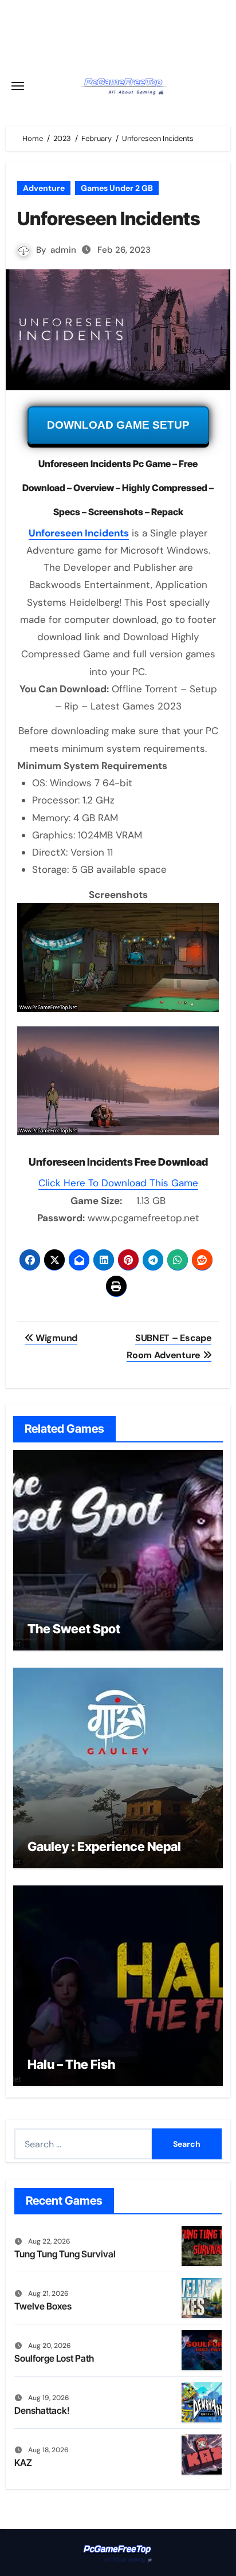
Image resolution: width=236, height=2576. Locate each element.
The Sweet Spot (74, 1629)
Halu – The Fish (71, 2064)
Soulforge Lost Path (54, 2358)
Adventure (44, 188)
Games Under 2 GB (117, 188)
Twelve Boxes (43, 2306)
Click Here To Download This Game (118, 1183)
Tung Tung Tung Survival (65, 2254)
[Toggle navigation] (18, 86)
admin (63, 250)
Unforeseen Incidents (79, 533)
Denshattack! (42, 2410)
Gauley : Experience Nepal (104, 1846)
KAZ (23, 2463)
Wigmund (55, 1338)
